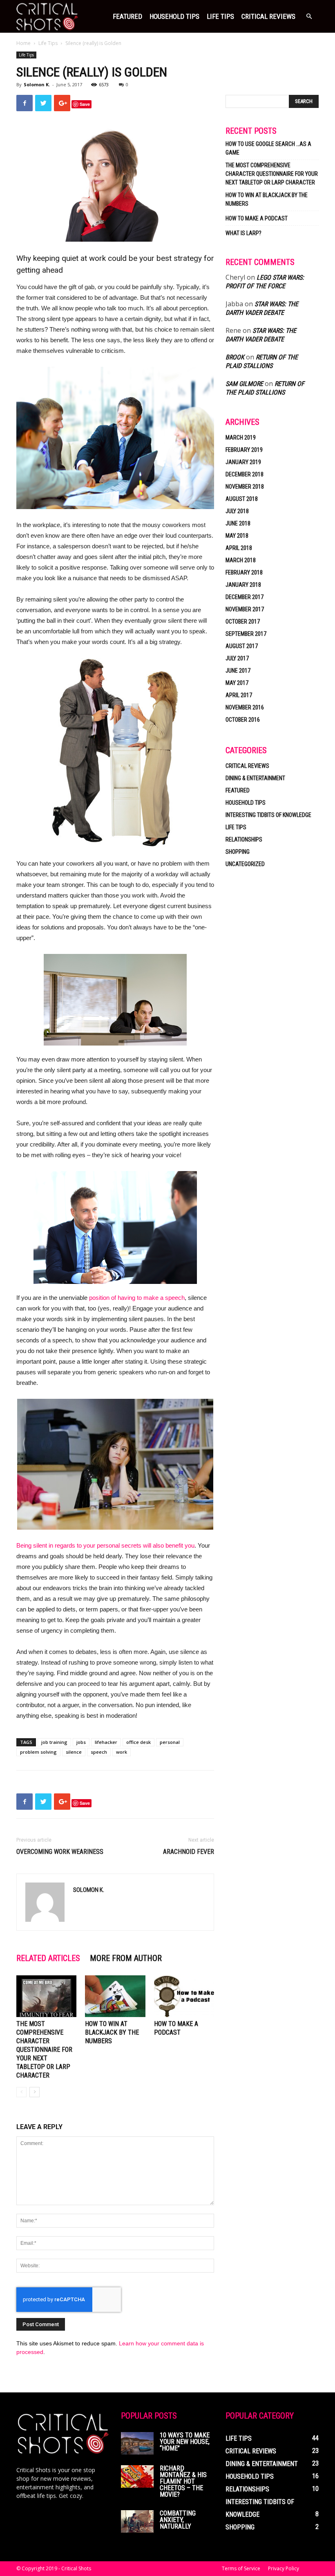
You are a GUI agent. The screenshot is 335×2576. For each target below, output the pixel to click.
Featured (127, 16)
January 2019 (243, 462)
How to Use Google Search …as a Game (268, 148)
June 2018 (238, 523)
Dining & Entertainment (255, 778)
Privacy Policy (284, 2568)
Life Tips (220, 16)
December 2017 (245, 597)
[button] (309, 17)
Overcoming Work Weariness (60, 1852)
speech (99, 1752)
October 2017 (243, 622)
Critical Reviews (268, 16)
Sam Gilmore (244, 384)
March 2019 (241, 438)
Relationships (244, 839)
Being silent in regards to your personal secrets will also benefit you (105, 1545)
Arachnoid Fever (189, 1852)
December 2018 (245, 474)
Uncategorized (245, 864)
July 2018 (237, 511)
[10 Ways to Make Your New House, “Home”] (137, 2443)
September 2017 (246, 634)
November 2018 (245, 487)
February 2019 (244, 450)
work (122, 1752)
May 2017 (237, 683)
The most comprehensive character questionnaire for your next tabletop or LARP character (44, 2050)
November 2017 (245, 609)
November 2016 (245, 707)
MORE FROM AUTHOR (126, 1958)
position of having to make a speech (137, 1298)
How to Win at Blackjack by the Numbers (112, 2032)
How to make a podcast (257, 218)
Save (85, 104)
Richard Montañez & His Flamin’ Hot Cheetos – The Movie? (183, 2481)
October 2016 (243, 720)
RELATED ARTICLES (48, 1958)
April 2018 (239, 548)
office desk (138, 1742)
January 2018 (243, 585)
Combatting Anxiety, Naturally (178, 2520)
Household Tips (174, 16)
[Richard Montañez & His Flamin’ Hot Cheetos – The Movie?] (137, 2476)
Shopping (238, 852)
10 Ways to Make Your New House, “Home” (185, 2442)
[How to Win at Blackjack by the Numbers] (115, 1996)
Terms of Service (241, 2568)
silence (74, 1752)
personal (170, 1742)
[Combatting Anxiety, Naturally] (137, 2521)
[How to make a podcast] (184, 1996)
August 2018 (242, 499)
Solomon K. (37, 84)
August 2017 (242, 646)
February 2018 (244, 572)
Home (23, 43)
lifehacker (106, 1742)
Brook (235, 357)
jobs (81, 1742)
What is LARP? (243, 233)
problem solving (38, 1752)
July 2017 (237, 658)
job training (54, 1742)
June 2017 (238, 671)
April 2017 (239, 695)
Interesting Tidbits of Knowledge (268, 815)
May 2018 (237, 536)
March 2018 (241, 560)
